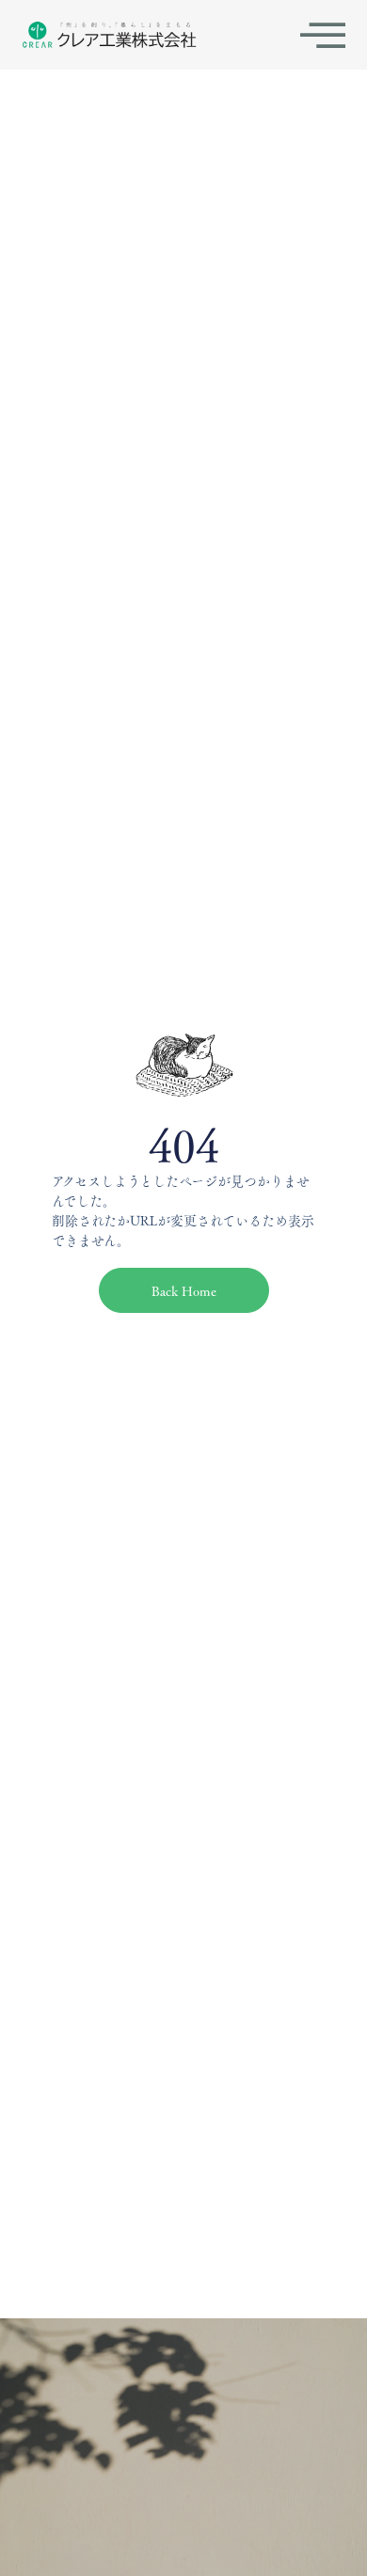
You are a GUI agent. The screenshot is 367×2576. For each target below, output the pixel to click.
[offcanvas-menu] (323, 35)
